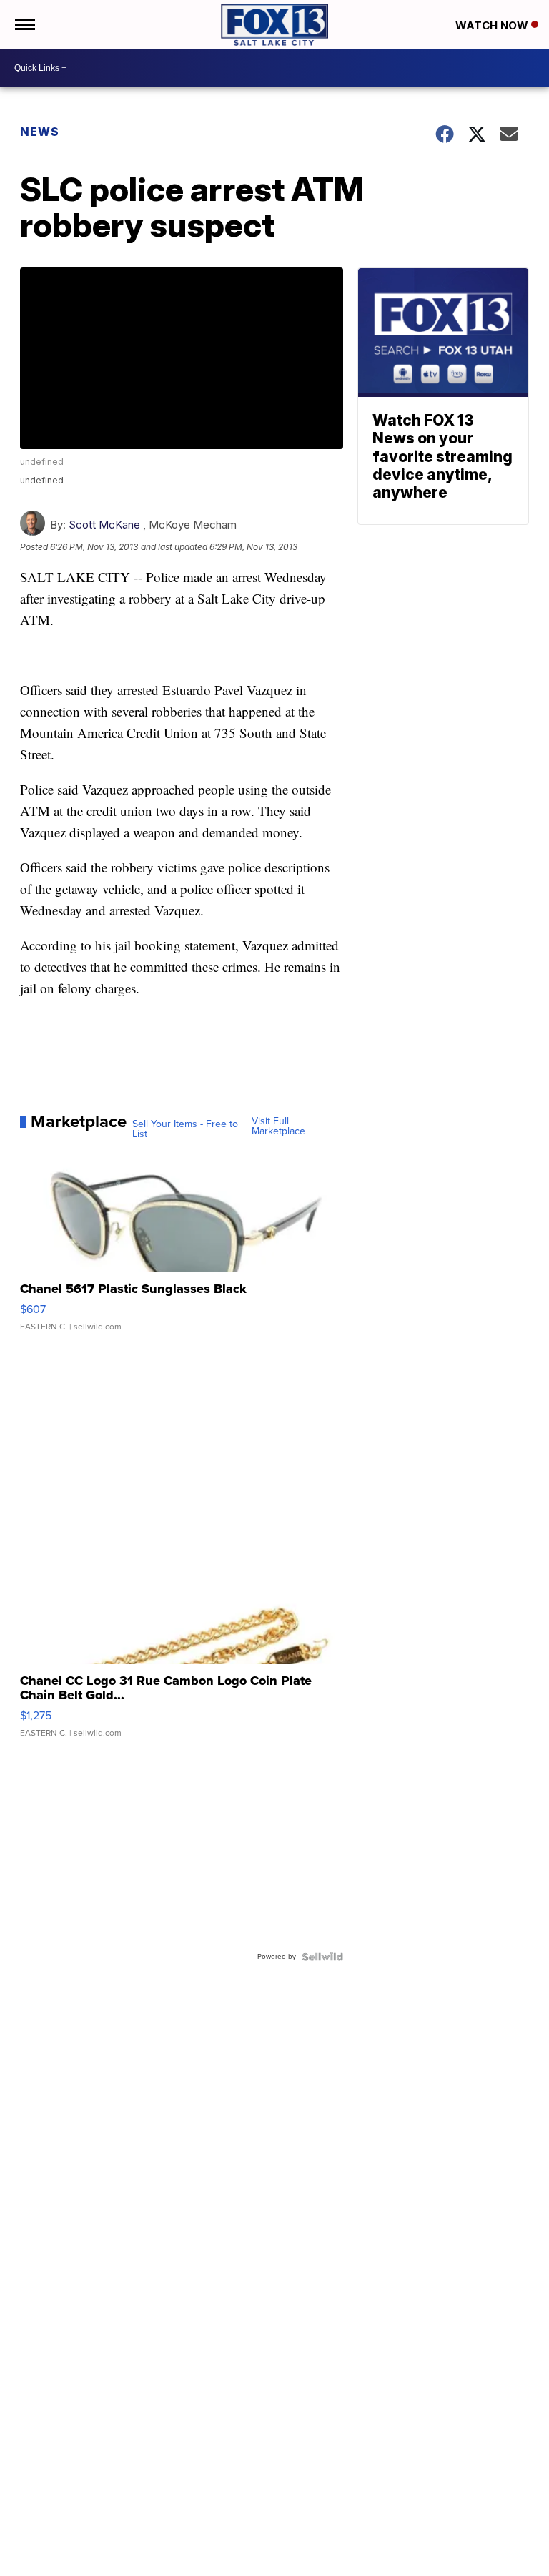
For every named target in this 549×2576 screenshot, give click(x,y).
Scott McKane (104, 525)
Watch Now (493, 25)
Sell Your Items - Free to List (185, 1129)
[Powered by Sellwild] (322, 1957)
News (40, 132)
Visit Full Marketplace (278, 1126)
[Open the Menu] (24, 25)
